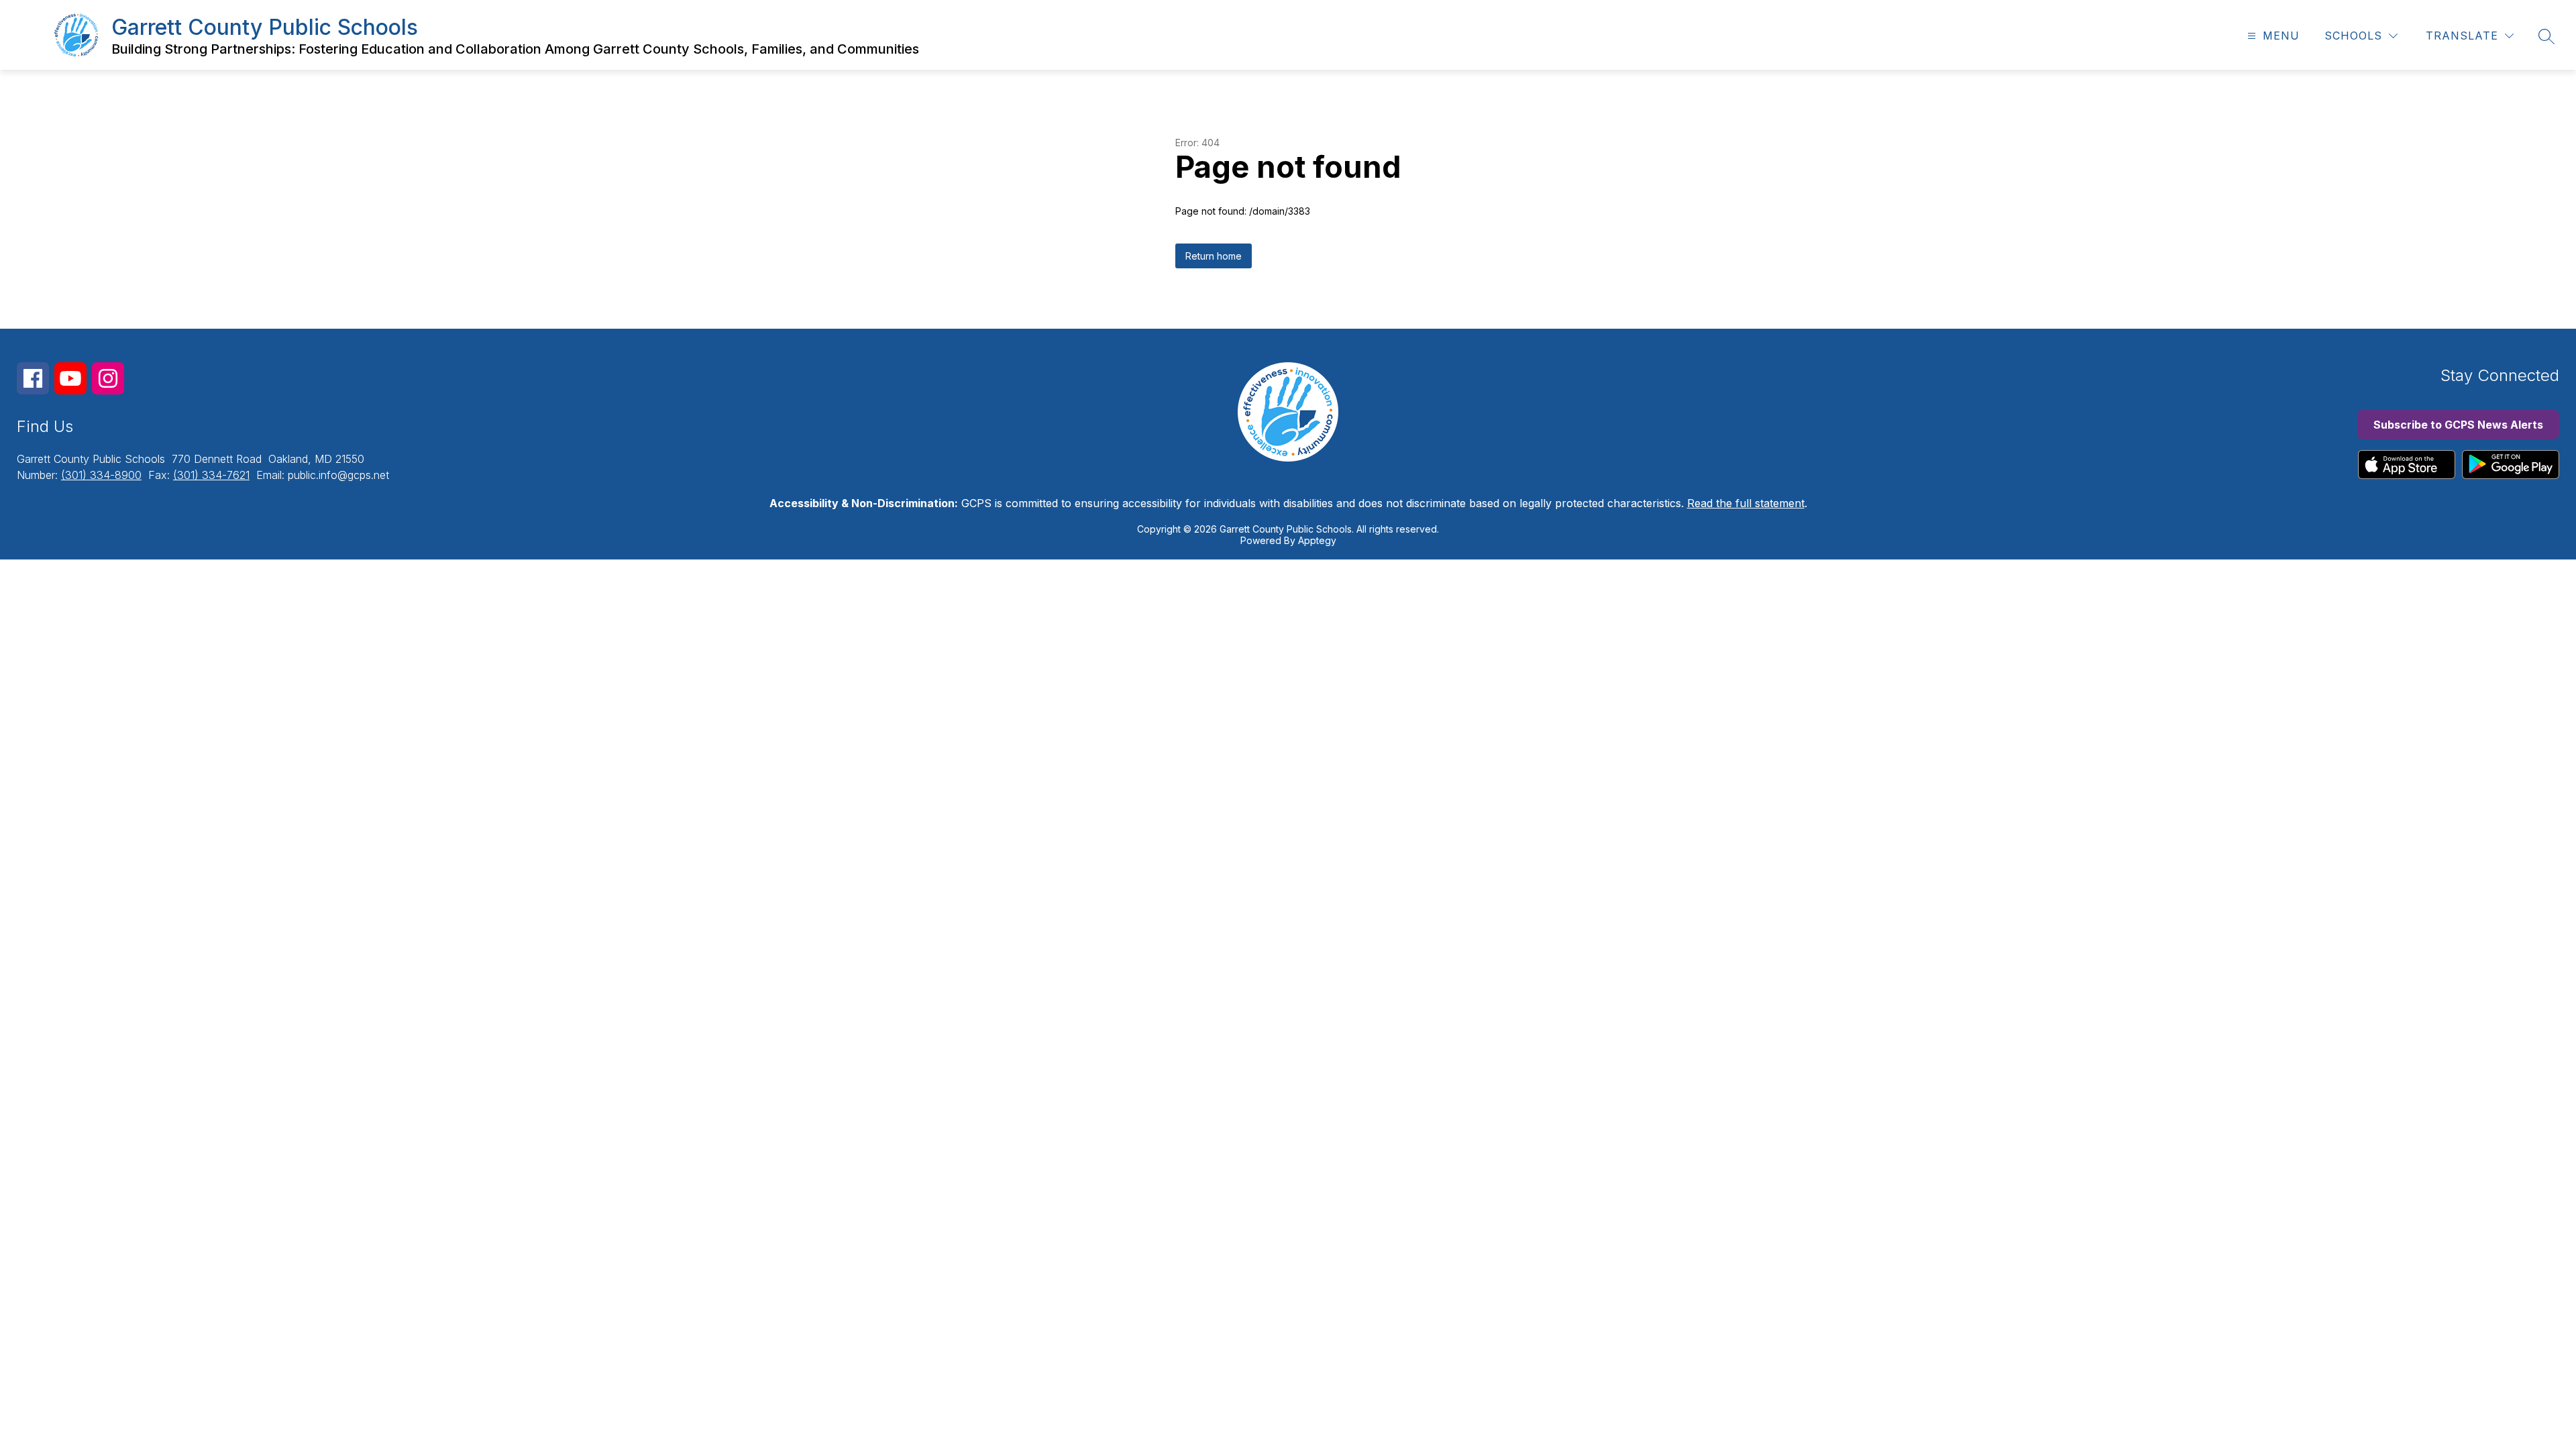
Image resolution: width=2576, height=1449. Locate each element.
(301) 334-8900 (101, 475)
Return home (1214, 256)
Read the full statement (1746, 503)
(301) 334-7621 (211, 475)
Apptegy (1317, 540)
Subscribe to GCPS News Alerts (2458, 425)
